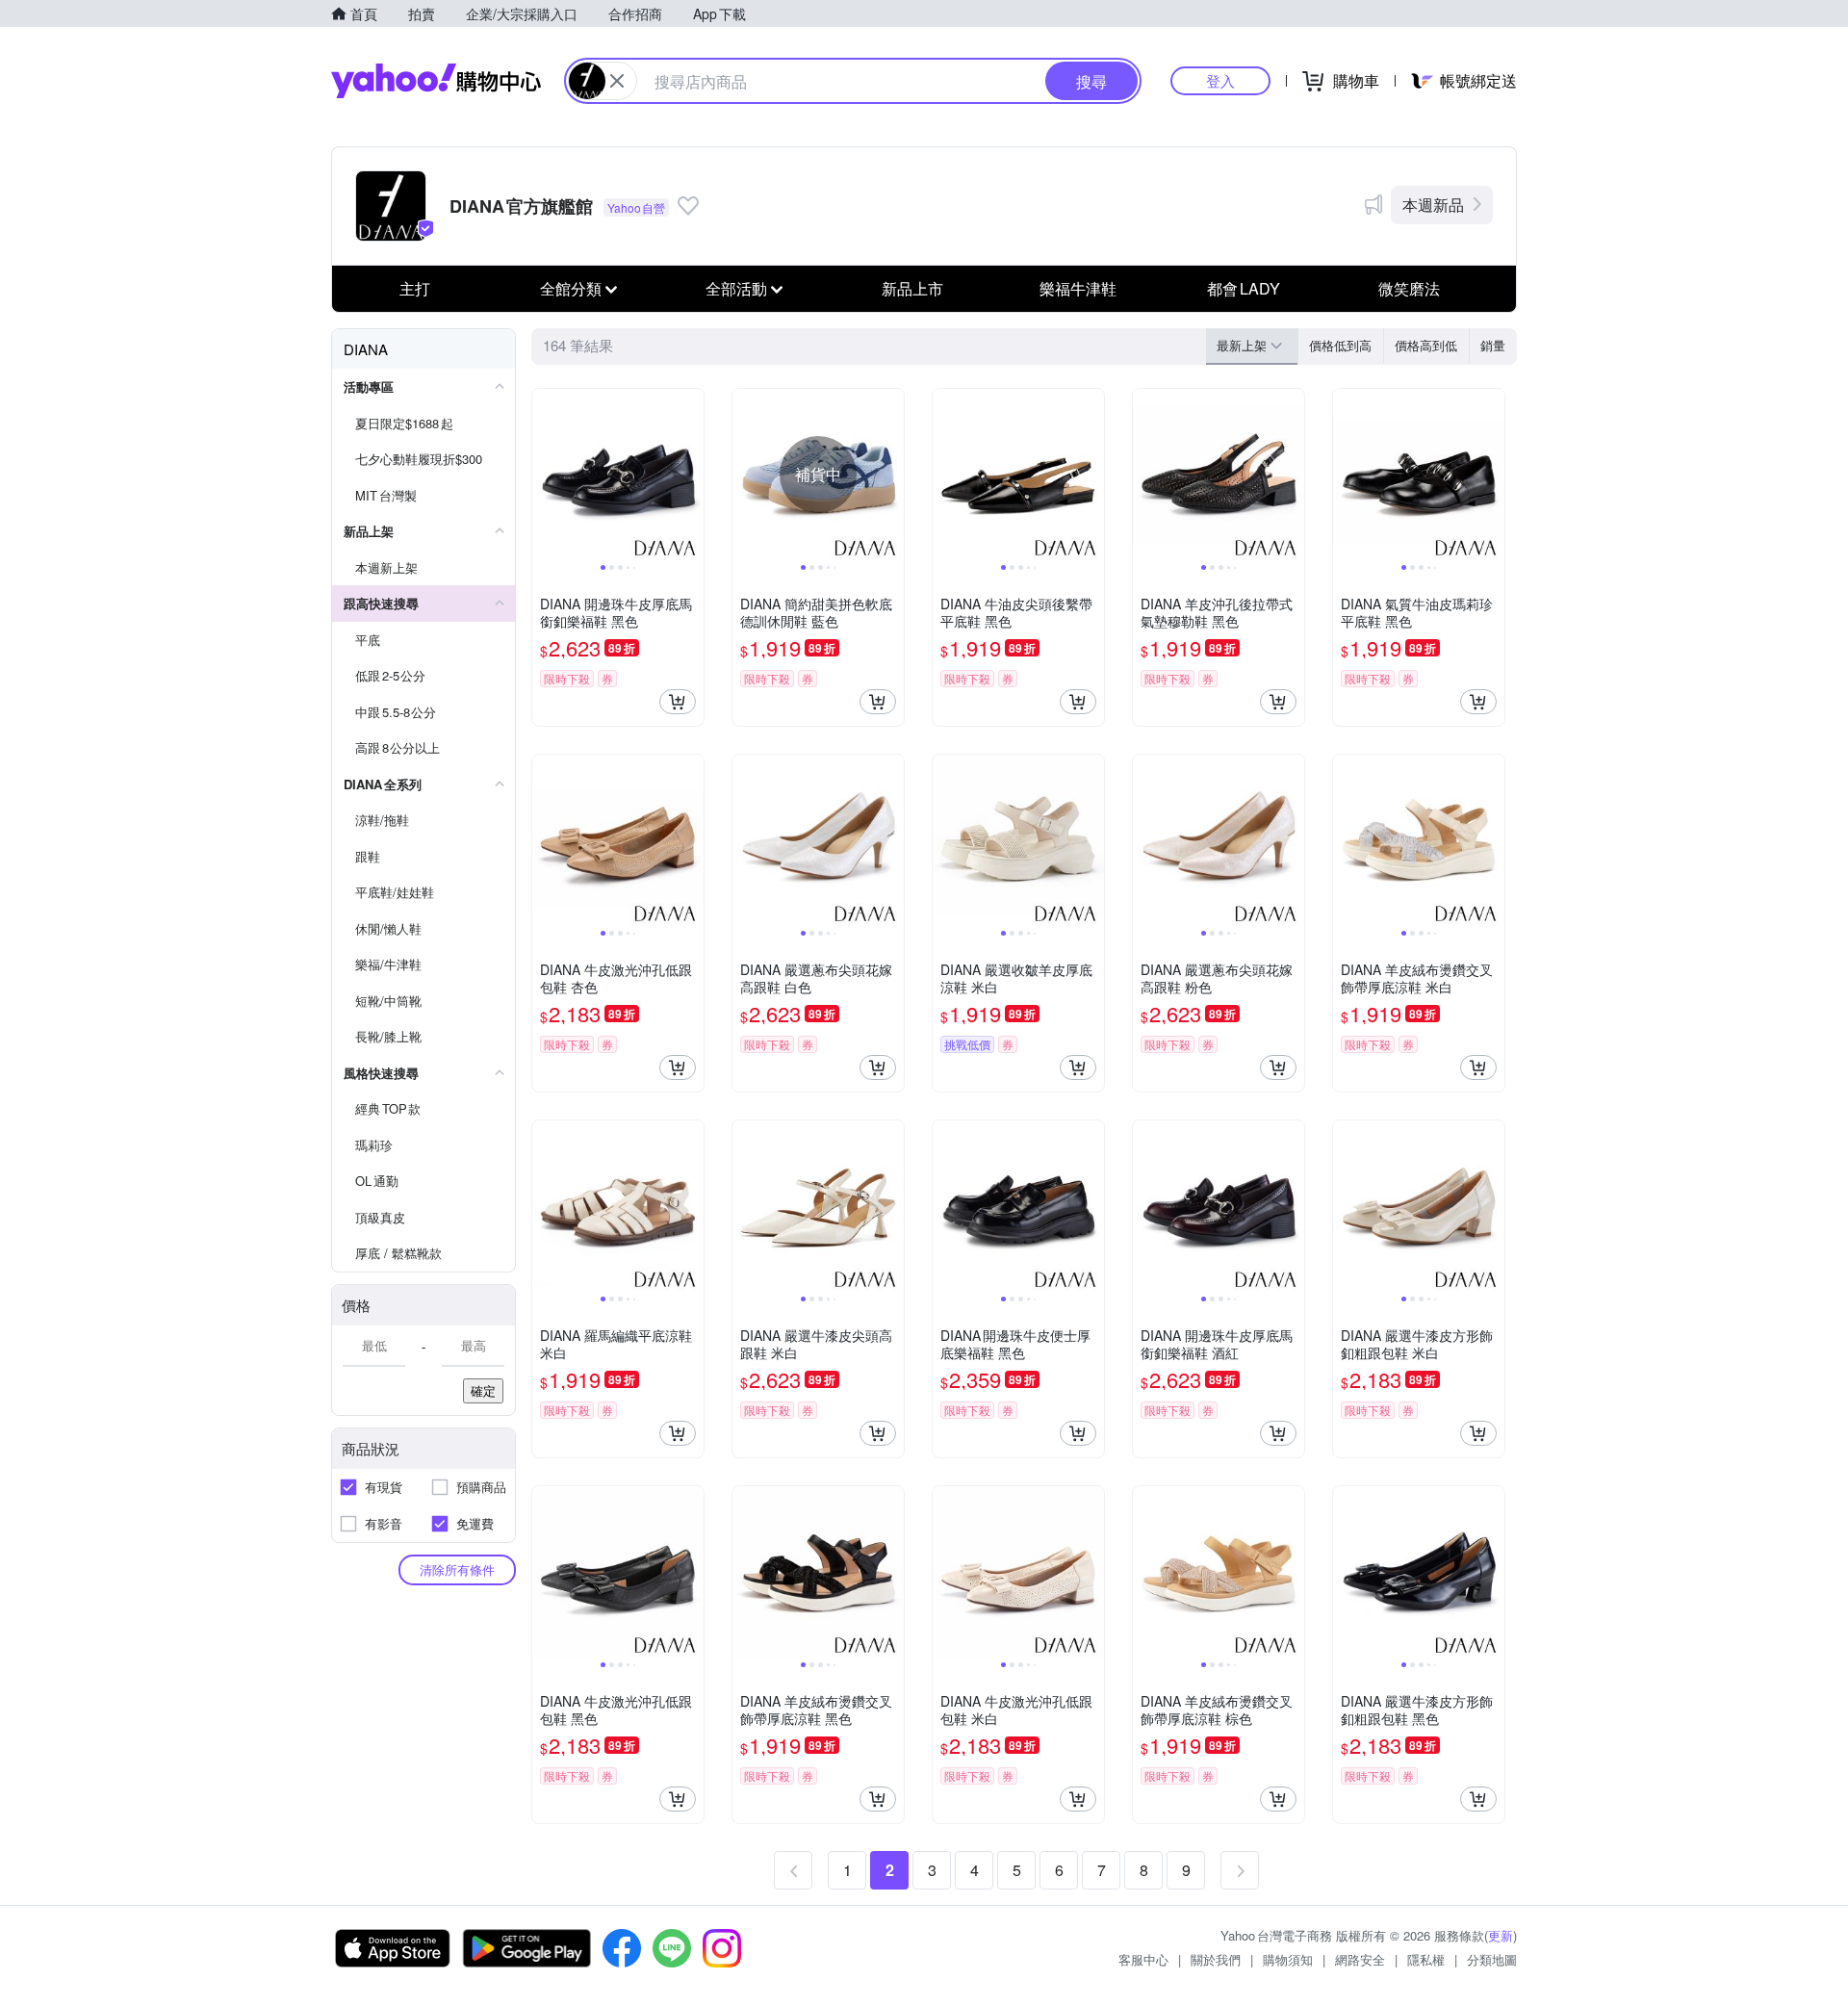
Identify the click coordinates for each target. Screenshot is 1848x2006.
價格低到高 (1340, 345)
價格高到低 (1426, 345)
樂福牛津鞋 (1078, 288)
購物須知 (1288, 1959)
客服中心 (1143, 1959)
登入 (1220, 80)
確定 (483, 1390)
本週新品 (1433, 205)
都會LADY (1244, 288)
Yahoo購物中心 (436, 81)
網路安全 (1360, 1959)
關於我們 (1216, 1959)
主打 (415, 288)
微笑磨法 (1409, 288)
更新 (1501, 1935)
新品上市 (912, 288)
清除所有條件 (457, 1569)
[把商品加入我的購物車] (678, 702)
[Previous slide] (545, 475)
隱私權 (1426, 1959)
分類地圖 (1492, 1959)
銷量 (1493, 345)
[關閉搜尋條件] (617, 81)
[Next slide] (691, 475)
